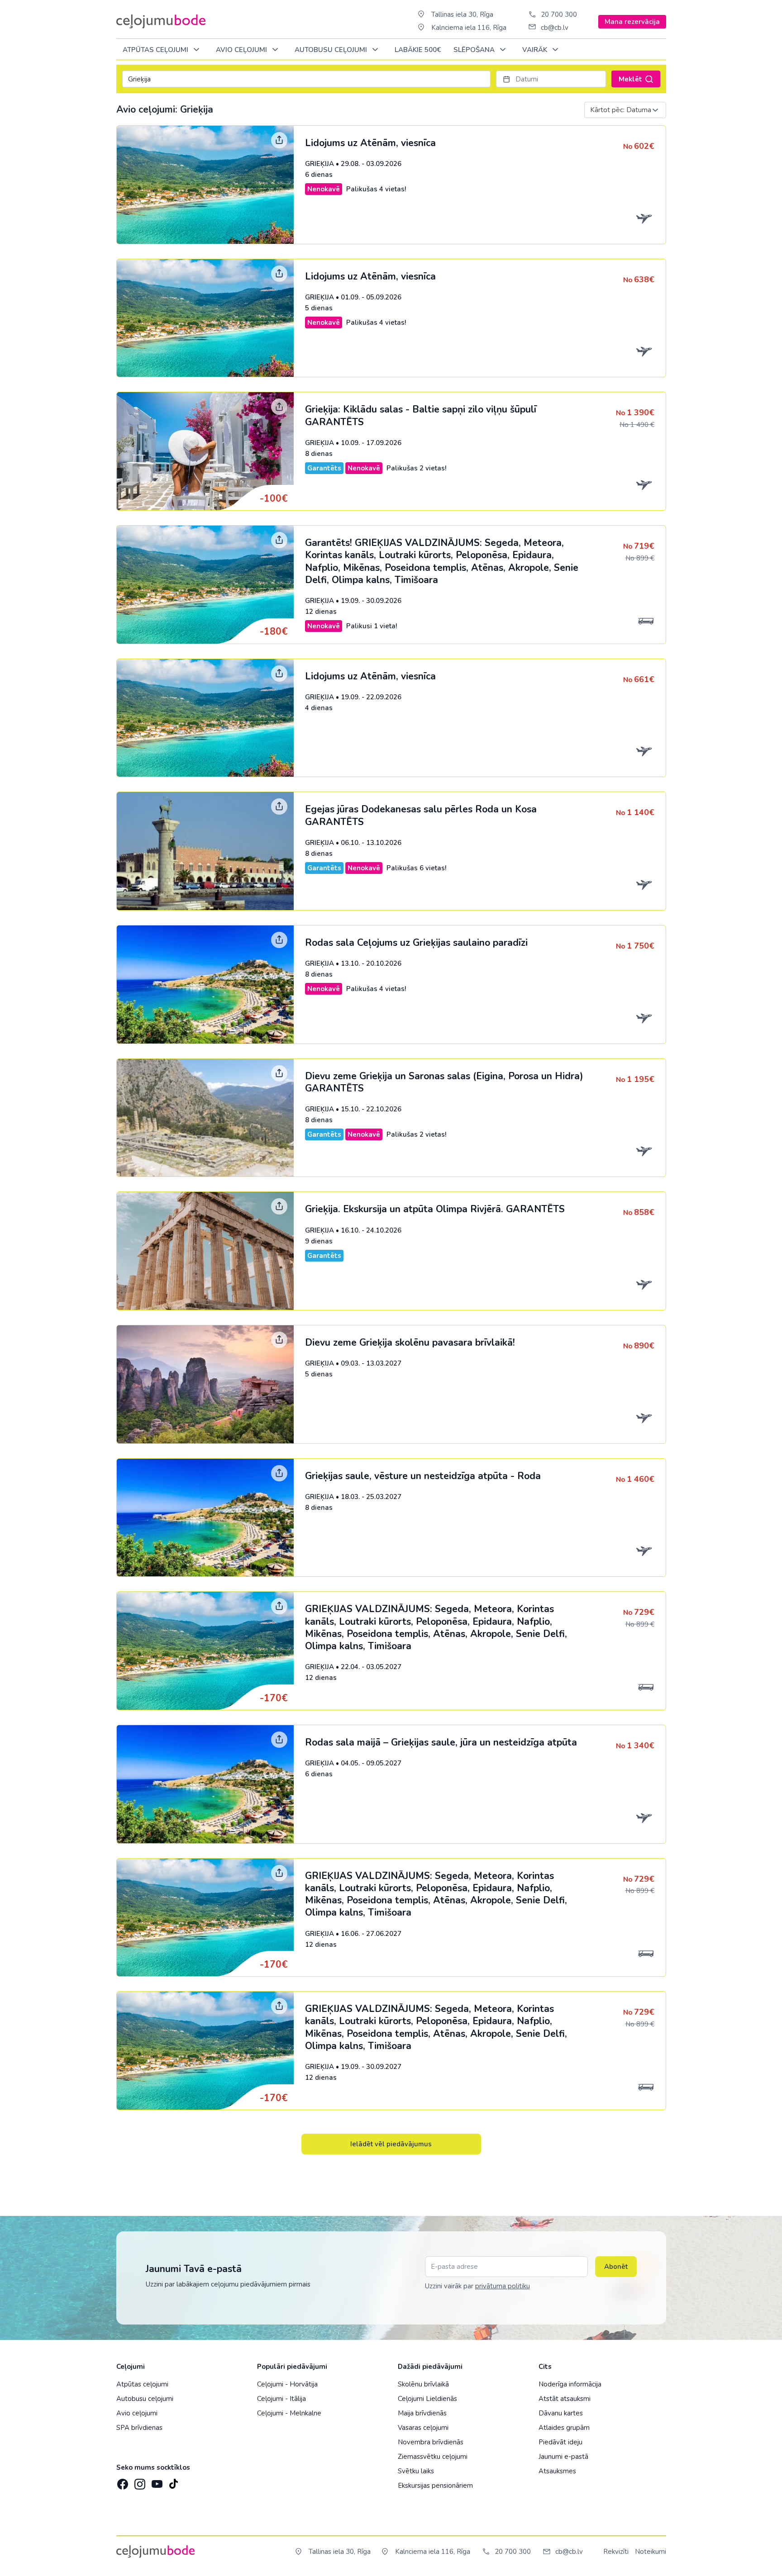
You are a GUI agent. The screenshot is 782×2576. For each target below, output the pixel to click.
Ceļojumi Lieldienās (427, 2399)
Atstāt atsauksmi (565, 2399)
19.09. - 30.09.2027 (371, 2067)
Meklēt (630, 79)
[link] (391, 185)
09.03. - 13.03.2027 (371, 1363)
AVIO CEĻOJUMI (242, 50)
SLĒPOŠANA (475, 50)
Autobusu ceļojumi (145, 2399)
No (639, 147)
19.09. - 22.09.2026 (371, 697)
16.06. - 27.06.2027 (371, 1934)
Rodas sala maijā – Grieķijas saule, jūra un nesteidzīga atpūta (441, 1742)
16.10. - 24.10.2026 (371, 1230)
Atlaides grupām (564, 2428)
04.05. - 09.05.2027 (371, 1763)
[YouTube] (156, 2481)
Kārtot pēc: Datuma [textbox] (621, 110)
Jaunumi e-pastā (563, 2457)
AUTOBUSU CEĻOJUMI (332, 50)
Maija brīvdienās (422, 2413)
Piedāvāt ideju (560, 2442)
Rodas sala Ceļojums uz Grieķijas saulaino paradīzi (416, 943)
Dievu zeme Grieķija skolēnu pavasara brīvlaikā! (410, 1343)
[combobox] (625, 110)
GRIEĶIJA (319, 164)
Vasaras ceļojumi (423, 2428)
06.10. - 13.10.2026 (371, 843)
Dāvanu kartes (561, 2413)
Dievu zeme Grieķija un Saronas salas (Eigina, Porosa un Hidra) (444, 1082)
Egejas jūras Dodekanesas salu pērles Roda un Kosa (421, 815)
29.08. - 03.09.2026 (371, 164)
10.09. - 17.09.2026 (371, 443)
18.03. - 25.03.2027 (371, 1497)
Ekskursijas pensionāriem (435, 2486)
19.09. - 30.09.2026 (371, 601)
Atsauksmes (557, 2471)
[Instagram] (139, 2481)
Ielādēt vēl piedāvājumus (391, 2144)
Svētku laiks (416, 2471)
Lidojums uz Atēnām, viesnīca (370, 143)
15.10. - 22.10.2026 (371, 1109)
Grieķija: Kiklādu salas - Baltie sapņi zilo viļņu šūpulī (421, 415)
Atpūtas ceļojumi (156, 50)
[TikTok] (173, 2481)
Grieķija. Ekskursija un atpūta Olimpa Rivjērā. (435, 1209)
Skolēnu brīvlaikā (423, 2384)
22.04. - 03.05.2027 (371, 1667)
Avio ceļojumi (137, 2413)
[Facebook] (122, 2481)
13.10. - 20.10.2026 (371, 963)
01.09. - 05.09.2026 (371, 297)
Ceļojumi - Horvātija (287, 2384)
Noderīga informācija (570, 2384)
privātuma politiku (503, 2286)
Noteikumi (651, 2552)
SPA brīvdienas (139, 2428)
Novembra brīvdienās (431, 2442)
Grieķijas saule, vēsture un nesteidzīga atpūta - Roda (423, 1476)
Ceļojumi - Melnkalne (289, 2413)
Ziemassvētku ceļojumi (433, 2457)
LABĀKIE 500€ (418, 50)
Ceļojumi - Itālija (281, 2399)
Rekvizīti (616, 2552)
